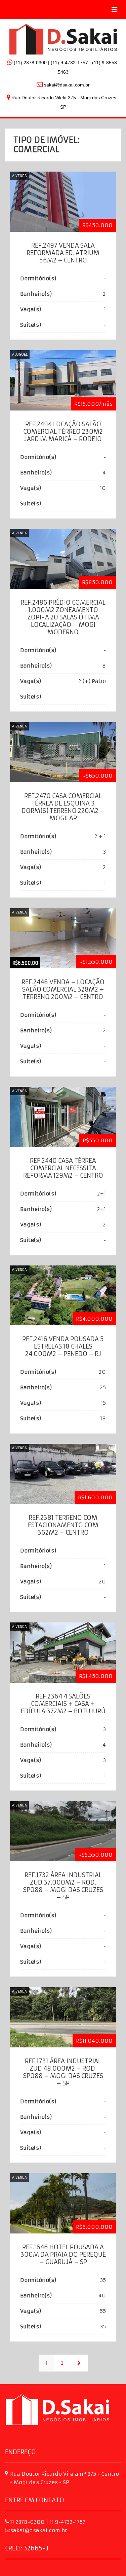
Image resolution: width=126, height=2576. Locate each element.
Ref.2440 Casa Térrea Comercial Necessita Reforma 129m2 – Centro (63, 1168)
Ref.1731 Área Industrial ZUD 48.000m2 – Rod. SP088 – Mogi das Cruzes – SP (63, 2072)
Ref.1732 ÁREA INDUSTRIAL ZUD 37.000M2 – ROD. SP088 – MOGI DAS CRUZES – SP (63, 1886)
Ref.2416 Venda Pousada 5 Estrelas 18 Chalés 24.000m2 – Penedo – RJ (63, 1346)
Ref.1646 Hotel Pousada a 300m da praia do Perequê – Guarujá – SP (63, 2255)
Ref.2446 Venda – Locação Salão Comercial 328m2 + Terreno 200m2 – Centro (63, 989)
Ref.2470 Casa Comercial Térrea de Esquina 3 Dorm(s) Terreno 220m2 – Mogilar (63, 807)
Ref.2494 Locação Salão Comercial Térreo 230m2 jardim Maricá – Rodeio (63, 432)
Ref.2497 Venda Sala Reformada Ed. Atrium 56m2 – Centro (63, 253)
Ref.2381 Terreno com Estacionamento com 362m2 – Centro (63, 1525)
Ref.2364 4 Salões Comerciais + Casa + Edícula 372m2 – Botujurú (63, 1704)
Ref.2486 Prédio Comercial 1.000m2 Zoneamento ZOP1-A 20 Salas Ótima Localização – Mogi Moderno (63, 617)
